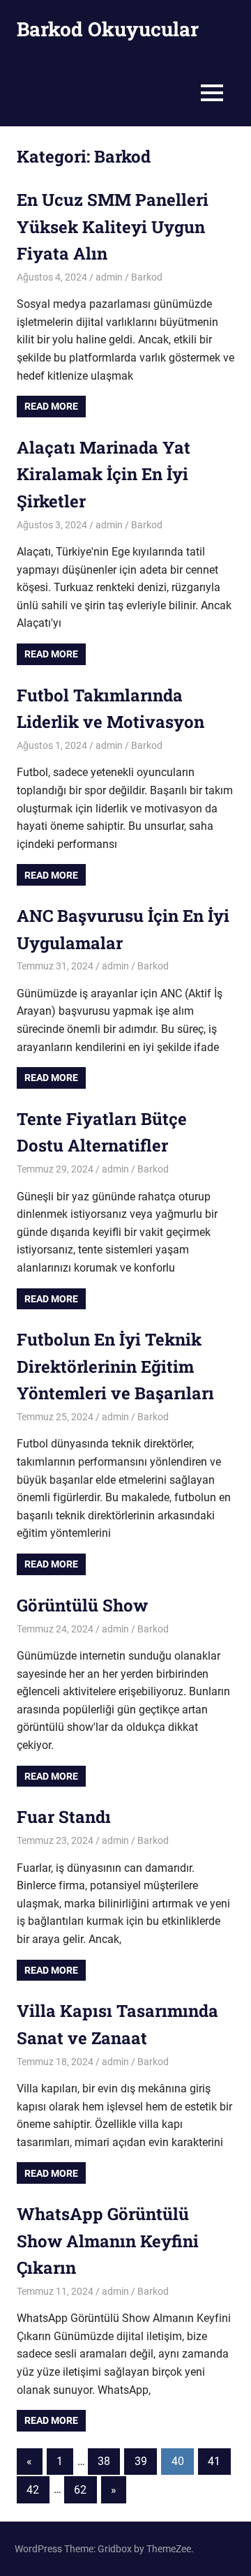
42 (33, 2490)
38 (104, 2461)
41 (214, 2461)
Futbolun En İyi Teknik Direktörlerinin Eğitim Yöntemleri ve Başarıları (115, 1366)
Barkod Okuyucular (108, 29)
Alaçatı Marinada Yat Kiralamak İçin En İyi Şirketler (104, 474)
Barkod (147, 277)
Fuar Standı (64, 1817)
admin (109, 277)
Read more (51, 406)
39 (141, 2461)
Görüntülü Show (82, 1605)
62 (80, 2490)
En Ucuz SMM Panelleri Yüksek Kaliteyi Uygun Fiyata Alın (113, 226)
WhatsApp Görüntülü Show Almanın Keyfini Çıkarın (108, 2241)
